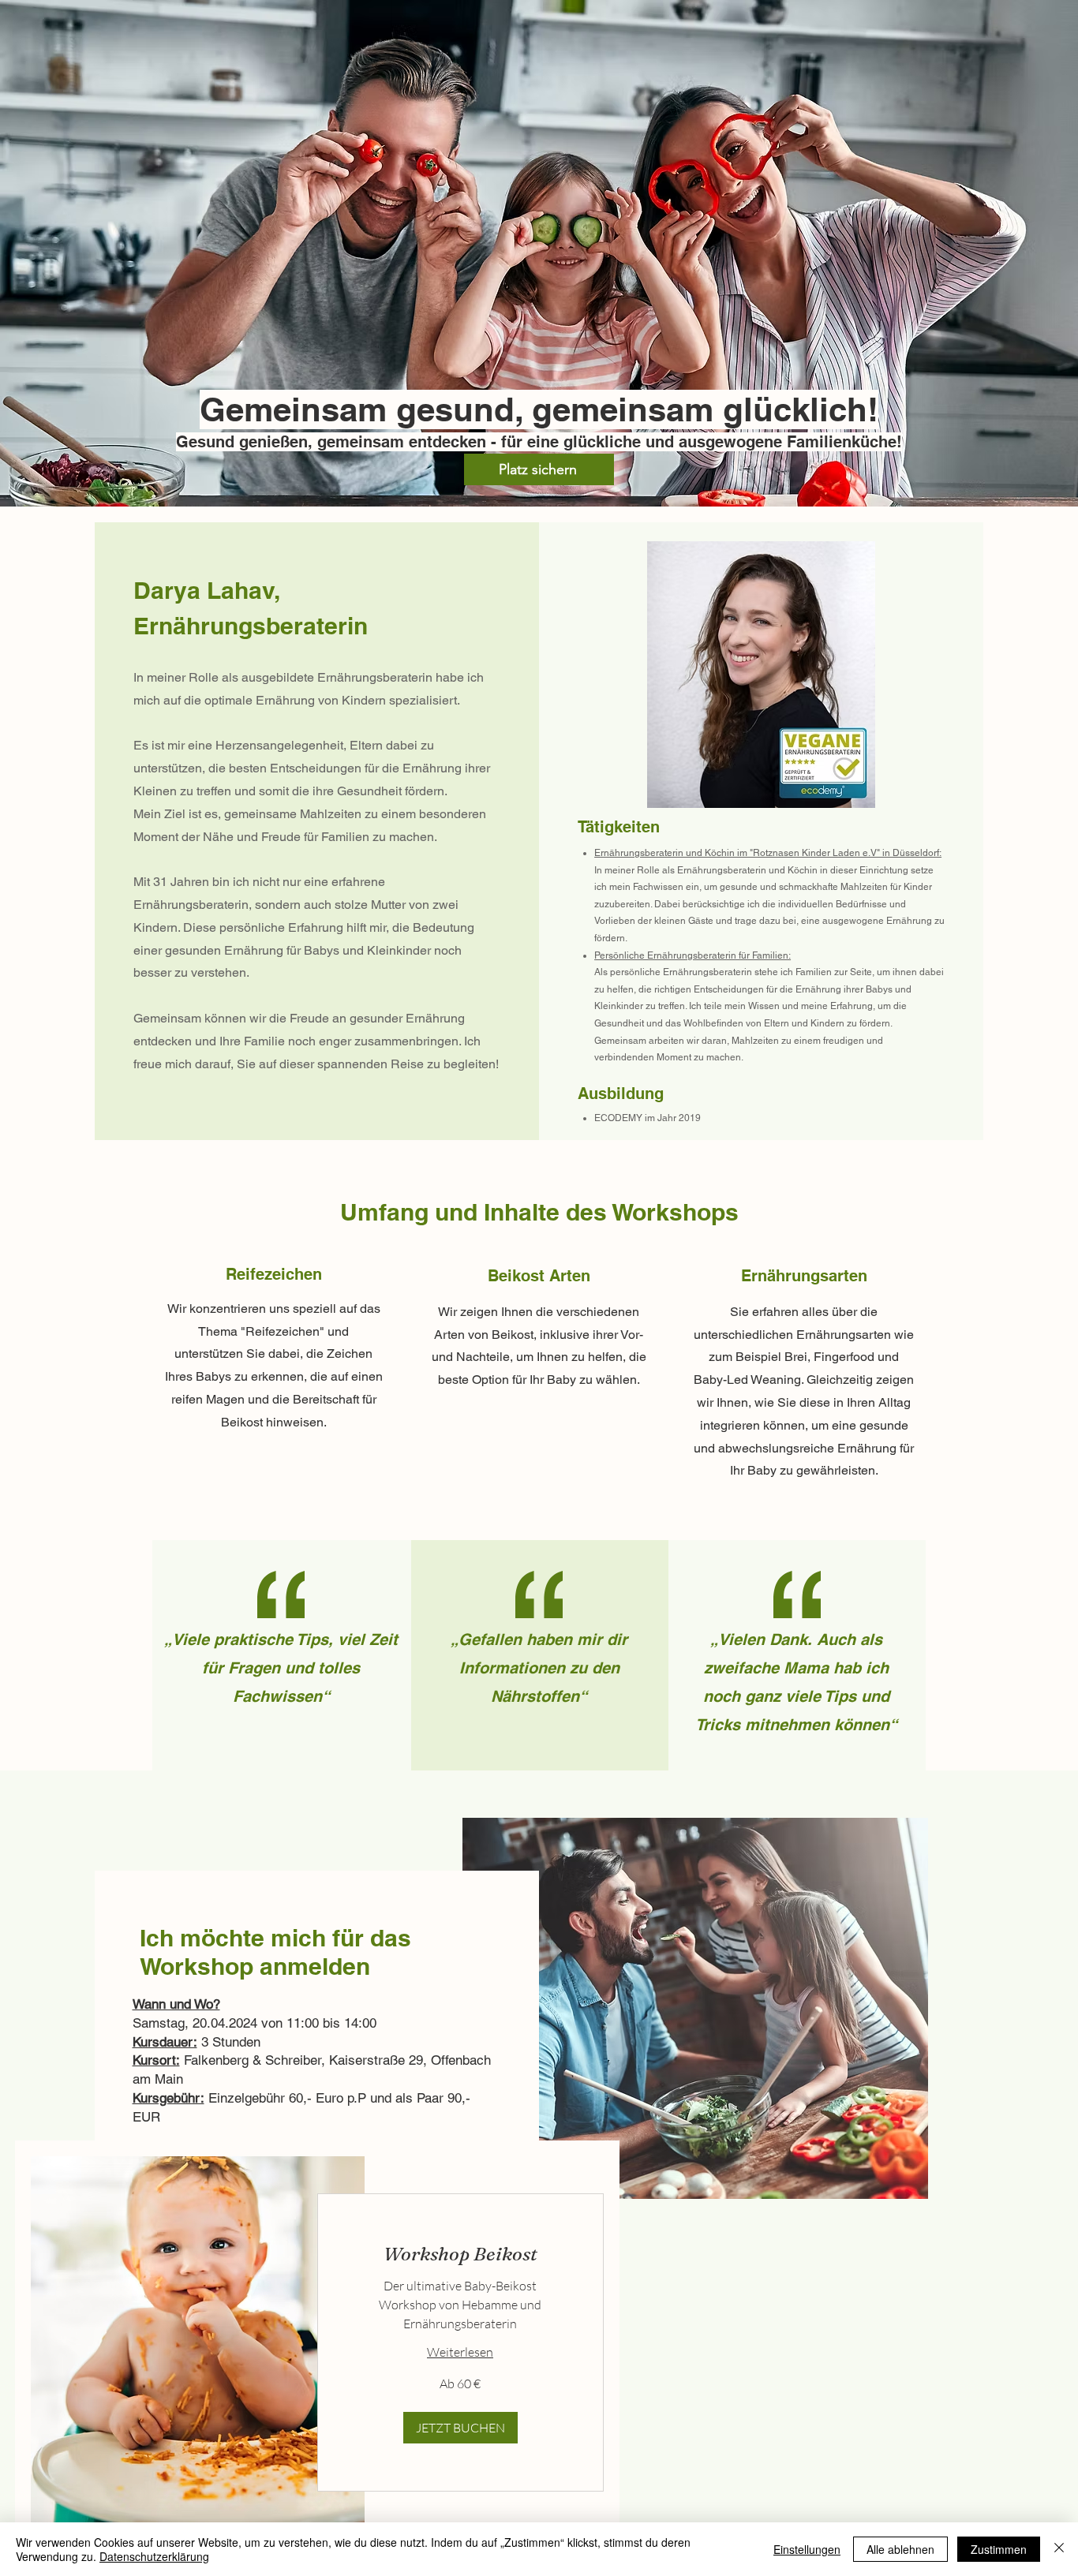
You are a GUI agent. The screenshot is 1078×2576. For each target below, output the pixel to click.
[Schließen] (1059, 2549)
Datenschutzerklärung (154, 2556)
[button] (460, 2428)
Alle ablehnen (900, 2549)
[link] (460, 2254)
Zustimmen (999, 2549)
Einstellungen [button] (807, 2549)
